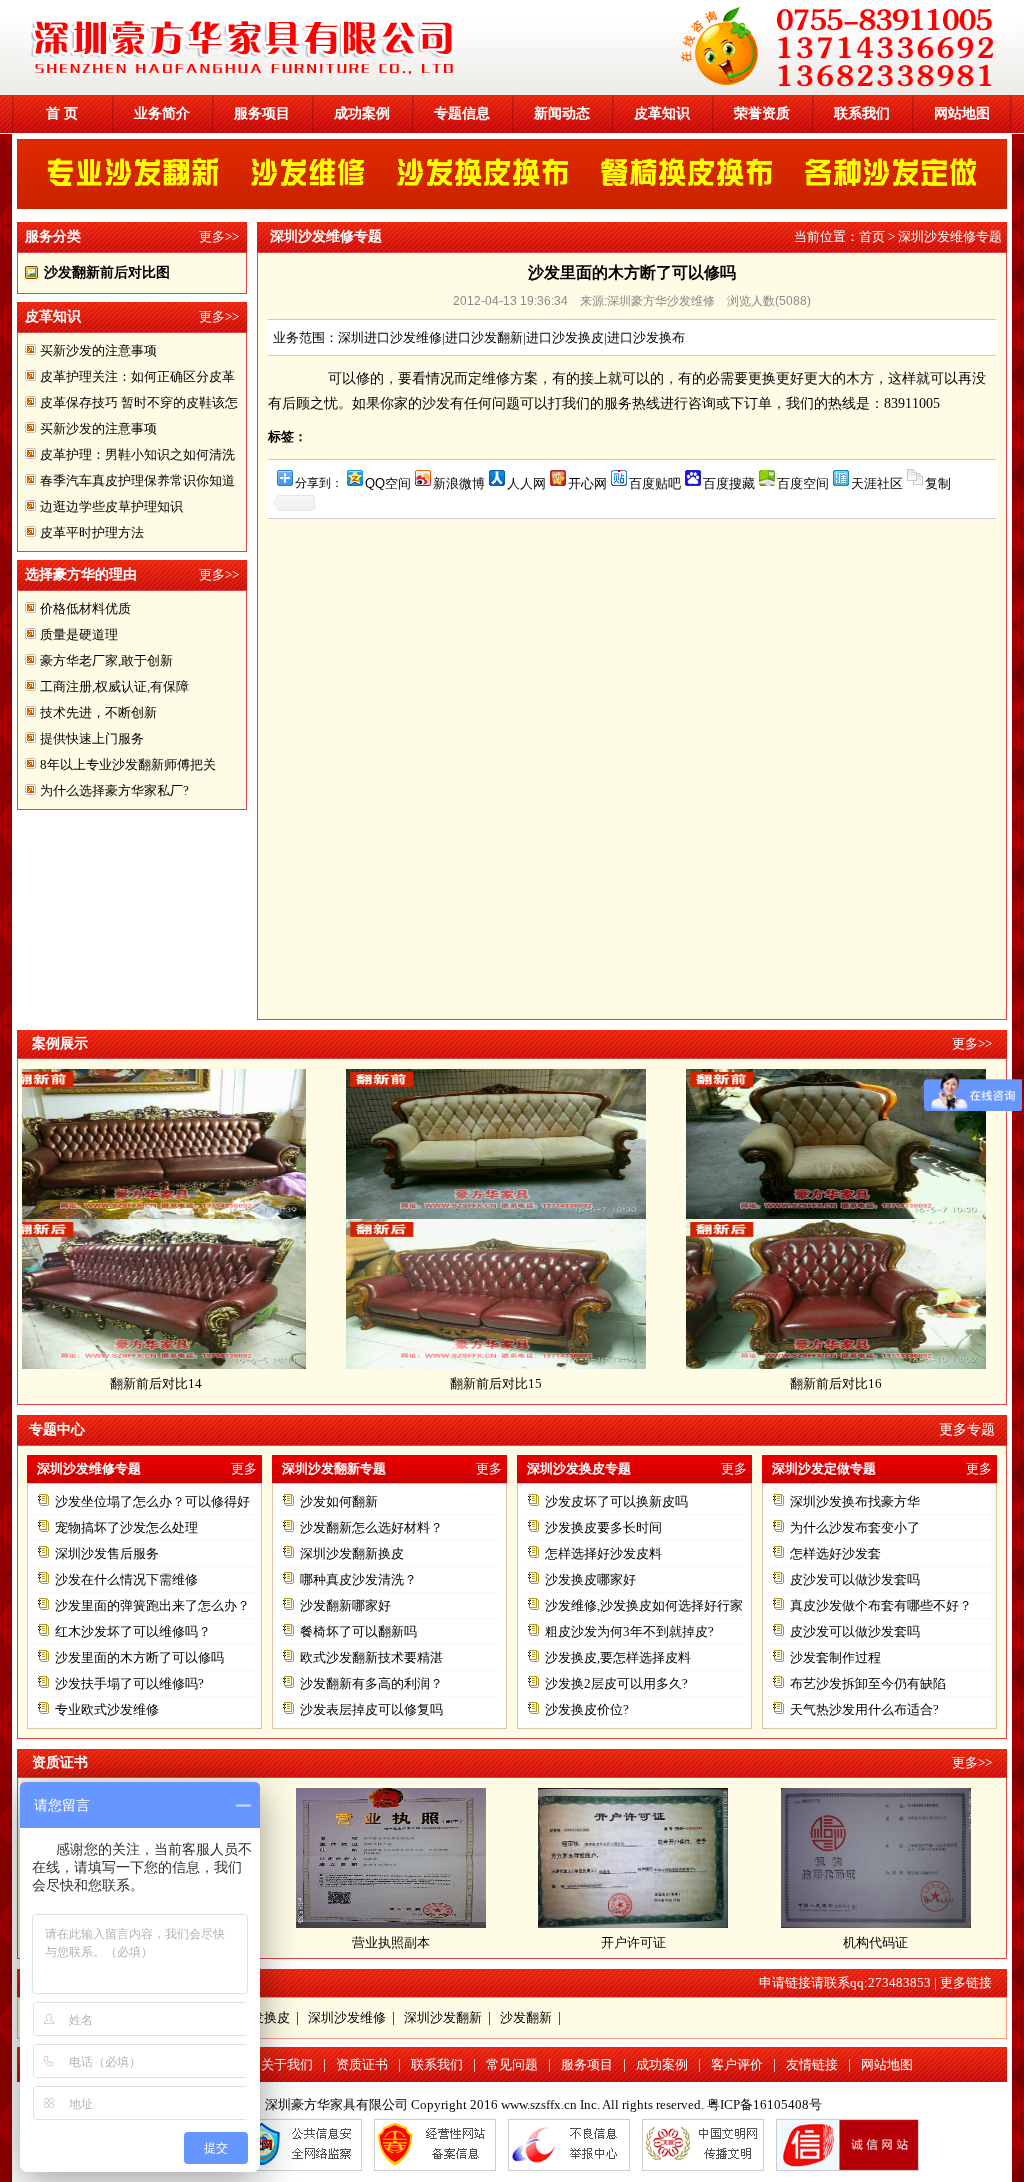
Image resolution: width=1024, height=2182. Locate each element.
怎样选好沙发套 (835, 1553)
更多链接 (966, 1982)
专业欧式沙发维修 (107, 1709)
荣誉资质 (762, 113)
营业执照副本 (391, 1942)
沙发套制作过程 (835, 1657)
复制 (938, 483)
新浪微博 (459, 483)
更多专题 (967, 1429)
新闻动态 (562, 113)
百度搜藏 (729, 483)
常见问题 (512, 2064)
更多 (244, 1468)
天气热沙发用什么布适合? (864, 1709)
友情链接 (812, 2064)
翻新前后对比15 (436, 1383)
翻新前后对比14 (96, 1383)
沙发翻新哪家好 (345, 1605)
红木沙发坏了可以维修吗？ (133, 1631)
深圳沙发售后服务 (107, 1553)
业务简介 (162, 113)
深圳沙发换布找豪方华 (855, 1501)
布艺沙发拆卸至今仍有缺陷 (868, 1683)
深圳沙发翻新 (443, 2017)
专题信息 (462, 113)
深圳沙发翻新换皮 (352, 1553)
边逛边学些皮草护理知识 (111, 506)
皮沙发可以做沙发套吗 (855, 1579)
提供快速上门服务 (92, 738)
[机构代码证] (876, 1923)
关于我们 (287, 2064)
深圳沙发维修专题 (950, 236)
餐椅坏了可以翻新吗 (358, 1631)
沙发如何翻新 (339, 1501)
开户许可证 (633, 1942)
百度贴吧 (655, 483)
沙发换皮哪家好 (590, 1579)
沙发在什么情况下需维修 (126, 1579)
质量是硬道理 (79, 634)
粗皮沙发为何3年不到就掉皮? (629, 1631)
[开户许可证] (633, 1923)
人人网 (526, 483)
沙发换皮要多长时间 (603, 1527)
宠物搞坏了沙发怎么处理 (126, 1527)
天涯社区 (877, 483)
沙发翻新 (526, 2017)
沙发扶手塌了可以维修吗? (129, 1683)
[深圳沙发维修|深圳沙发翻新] (522, 90)
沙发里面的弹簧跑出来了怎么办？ (152, 1605)
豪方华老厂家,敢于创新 (106, 660)
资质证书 (362, 2064)
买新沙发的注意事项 (98, 350)
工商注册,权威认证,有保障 (114, 686)
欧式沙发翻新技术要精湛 (371, 1657)
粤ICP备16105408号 (764, 2104)
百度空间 (803, 483)
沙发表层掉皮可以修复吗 (371, 1709)
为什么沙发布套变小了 (855, 1527)
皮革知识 (662, 113)
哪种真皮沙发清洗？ (358, 1579)
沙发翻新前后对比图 (107, 272)
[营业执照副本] (391, 1923)
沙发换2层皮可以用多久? (616, 1683)
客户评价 (737, 2064)
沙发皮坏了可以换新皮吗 (616, 1501)
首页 (872, 236)
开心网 (587, 483)
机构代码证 (875, 1942)
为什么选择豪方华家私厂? (114, 790)
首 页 (62, 113)
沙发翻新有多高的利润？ (371, 1683)
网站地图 (962, 113)
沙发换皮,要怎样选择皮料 (618, 1657)
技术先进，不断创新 (98, 712)
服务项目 (262, 113)
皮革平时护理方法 (92, 532)
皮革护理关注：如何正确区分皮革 (137, 376)
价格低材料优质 (85, 608)
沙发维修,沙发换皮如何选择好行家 (644, 1605)
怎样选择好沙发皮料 (603, 1553)
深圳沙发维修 (347, 2017)
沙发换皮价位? (587, 1709)
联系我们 (862, 113)
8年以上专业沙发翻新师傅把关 (128, 764)
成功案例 (362, 113)
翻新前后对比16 (776, 1383)
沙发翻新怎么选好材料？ (371, 1527)
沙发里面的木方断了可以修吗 (139, 1657)
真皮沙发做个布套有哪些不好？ (881, 1605)
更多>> (219, 236)
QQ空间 (388, 483)
